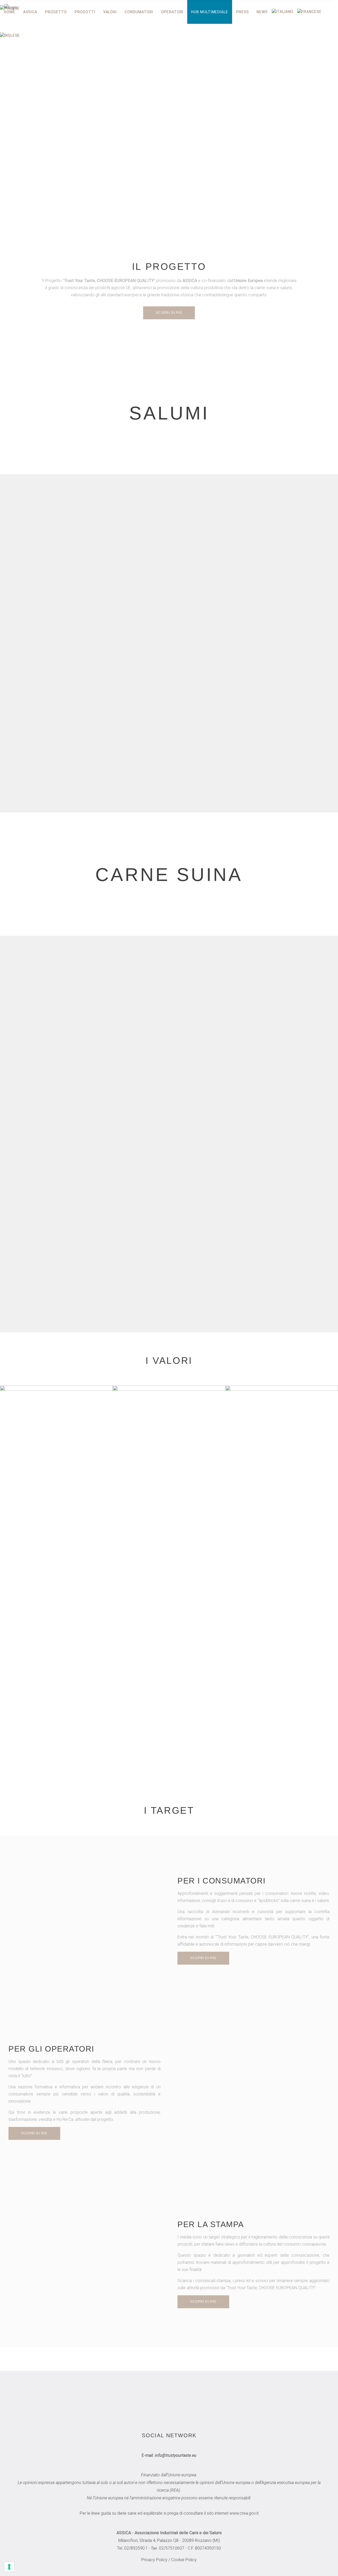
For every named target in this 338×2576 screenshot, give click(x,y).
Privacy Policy (154, 2560)
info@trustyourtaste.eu (176, 2455)
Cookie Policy (184, 2560)
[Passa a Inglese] (12, 36)
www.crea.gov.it (244, 2513)
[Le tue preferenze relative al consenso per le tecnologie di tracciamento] (9, 2567)
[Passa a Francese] (311, 12)
